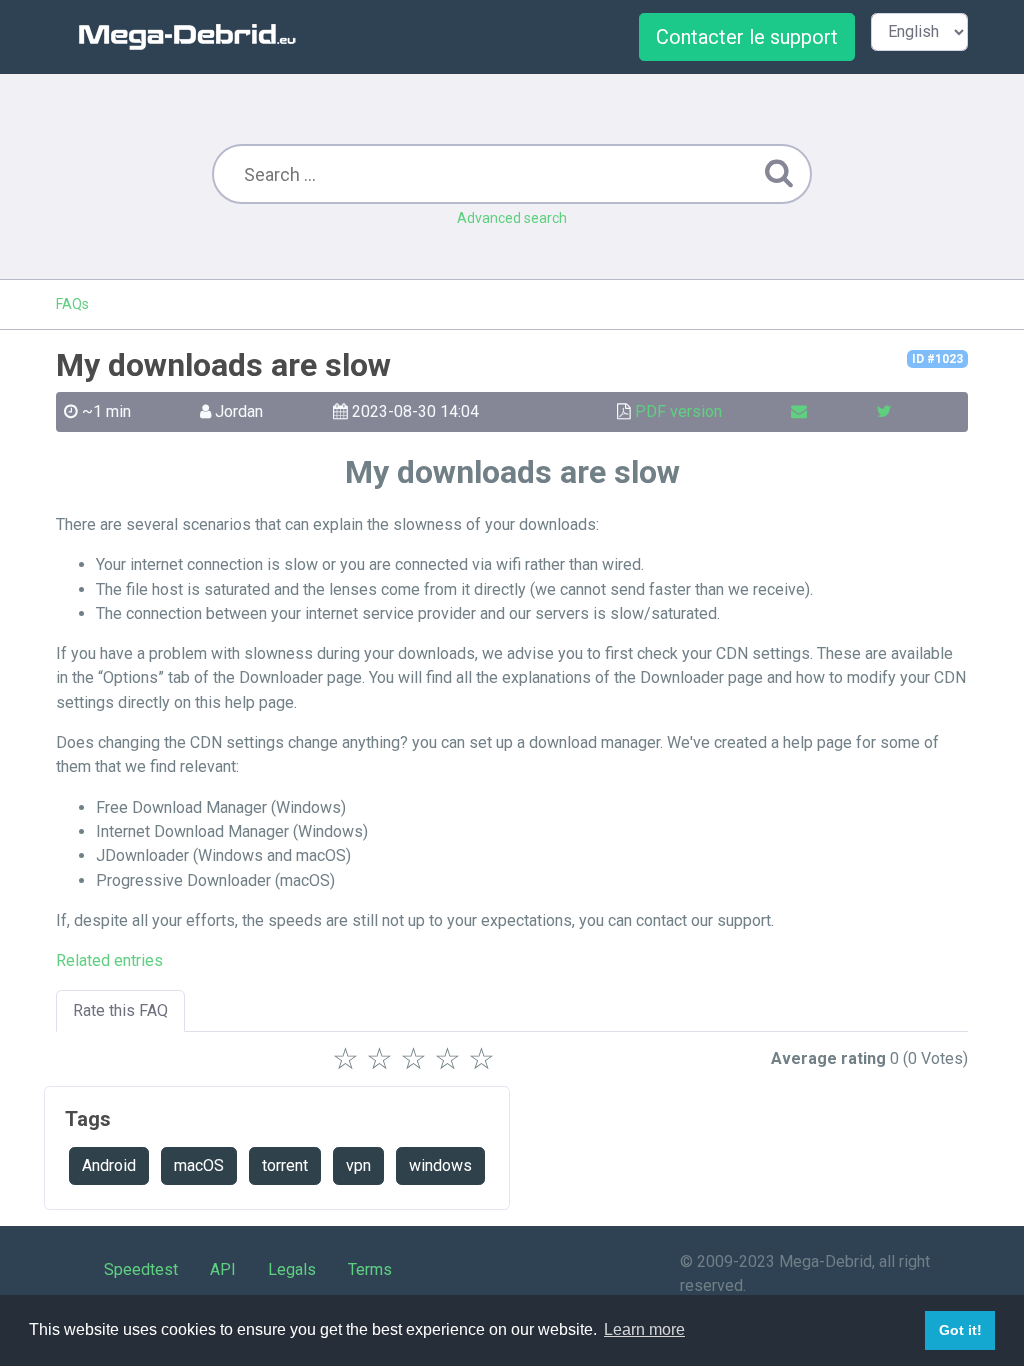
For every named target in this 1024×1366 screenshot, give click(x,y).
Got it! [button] (960, 1330)
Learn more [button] (644, 1329)
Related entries (109, 960)
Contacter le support (747, 37)
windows (440, 1165)
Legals (292, 1269)
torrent (285, 1165)
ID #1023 (937, 359)
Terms (370, 1269)
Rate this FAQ (120, 1010)
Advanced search (512, 218)
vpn (358, 1165)
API (223, 1269)
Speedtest (141, 1269)
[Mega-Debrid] (196, 36)
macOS (199, 1165)
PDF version (678, 411)
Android (109, 1165)
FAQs (72, 304)
